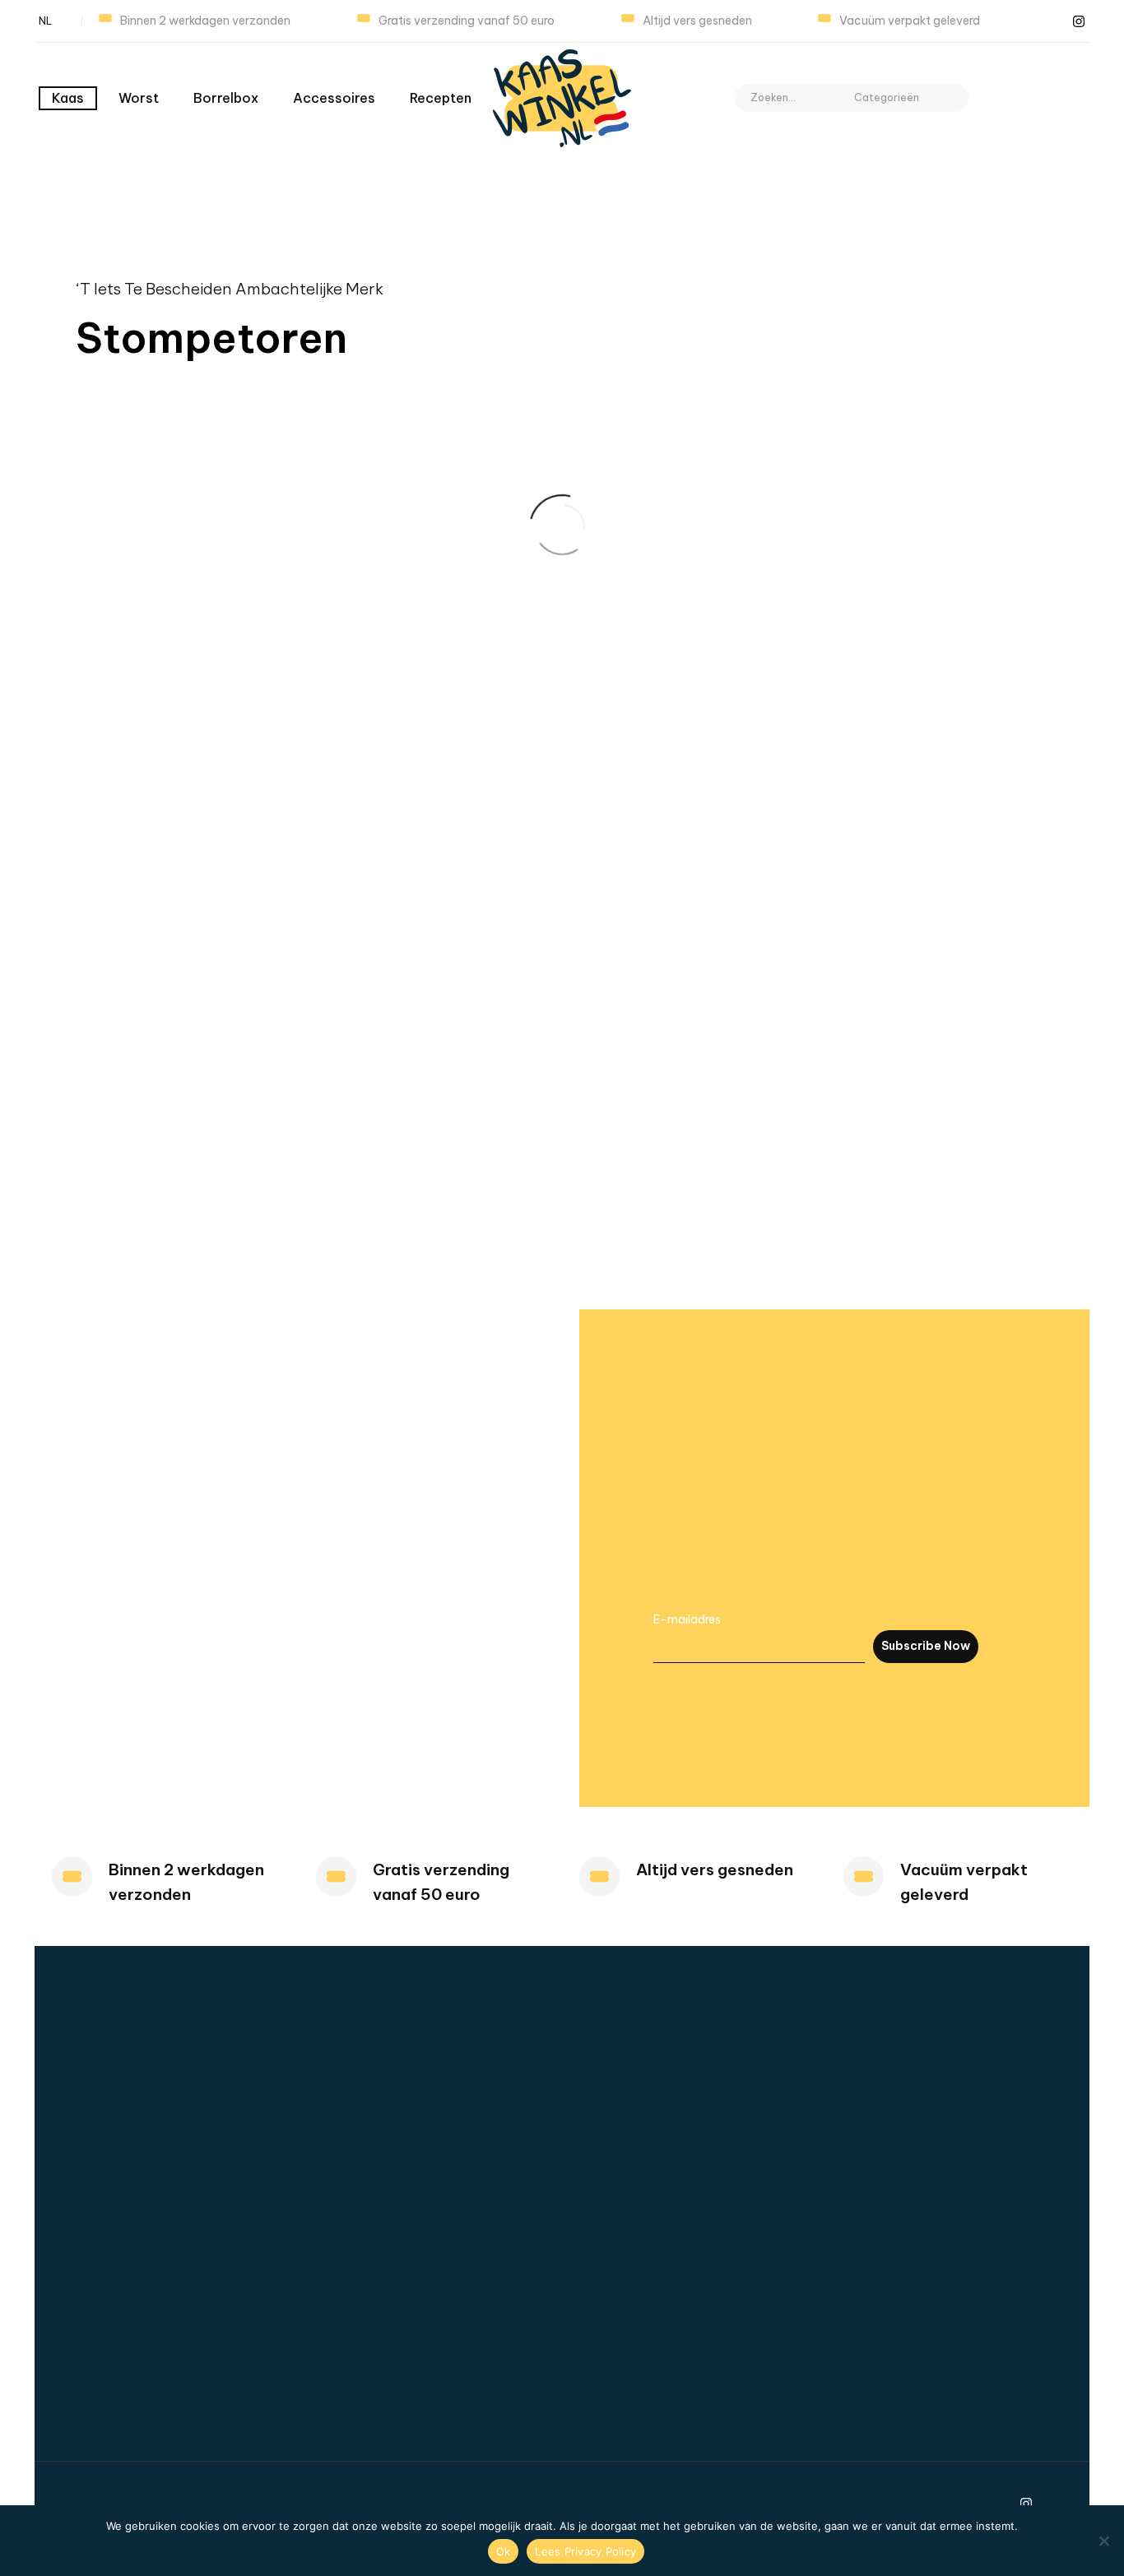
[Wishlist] (1035, 98)
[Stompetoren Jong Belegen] (411, 769)
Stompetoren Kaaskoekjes (759, 821)
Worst (139, 98)
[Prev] (677, 1170)
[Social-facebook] (1053, 21)
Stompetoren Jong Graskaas (586, 821)
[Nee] (1103, 2541)
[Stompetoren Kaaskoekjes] (788, 769)
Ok (504, 2551)
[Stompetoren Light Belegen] (978, 997)
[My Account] (999, 98)
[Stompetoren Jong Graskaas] (599, 769)
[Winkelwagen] (1071, 98)
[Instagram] (1079, 21)
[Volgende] (710, 1170)
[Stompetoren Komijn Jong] (411, 997)
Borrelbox (226, 98)
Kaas (68, 98)
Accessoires (334, 98)
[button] (949, 98)
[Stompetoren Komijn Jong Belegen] (599, 997)
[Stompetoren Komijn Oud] (788, 997)
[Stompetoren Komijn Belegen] (978, 769)
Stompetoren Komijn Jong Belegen (591, 1049)
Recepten (441, 98)
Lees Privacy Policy (585, 2551)
